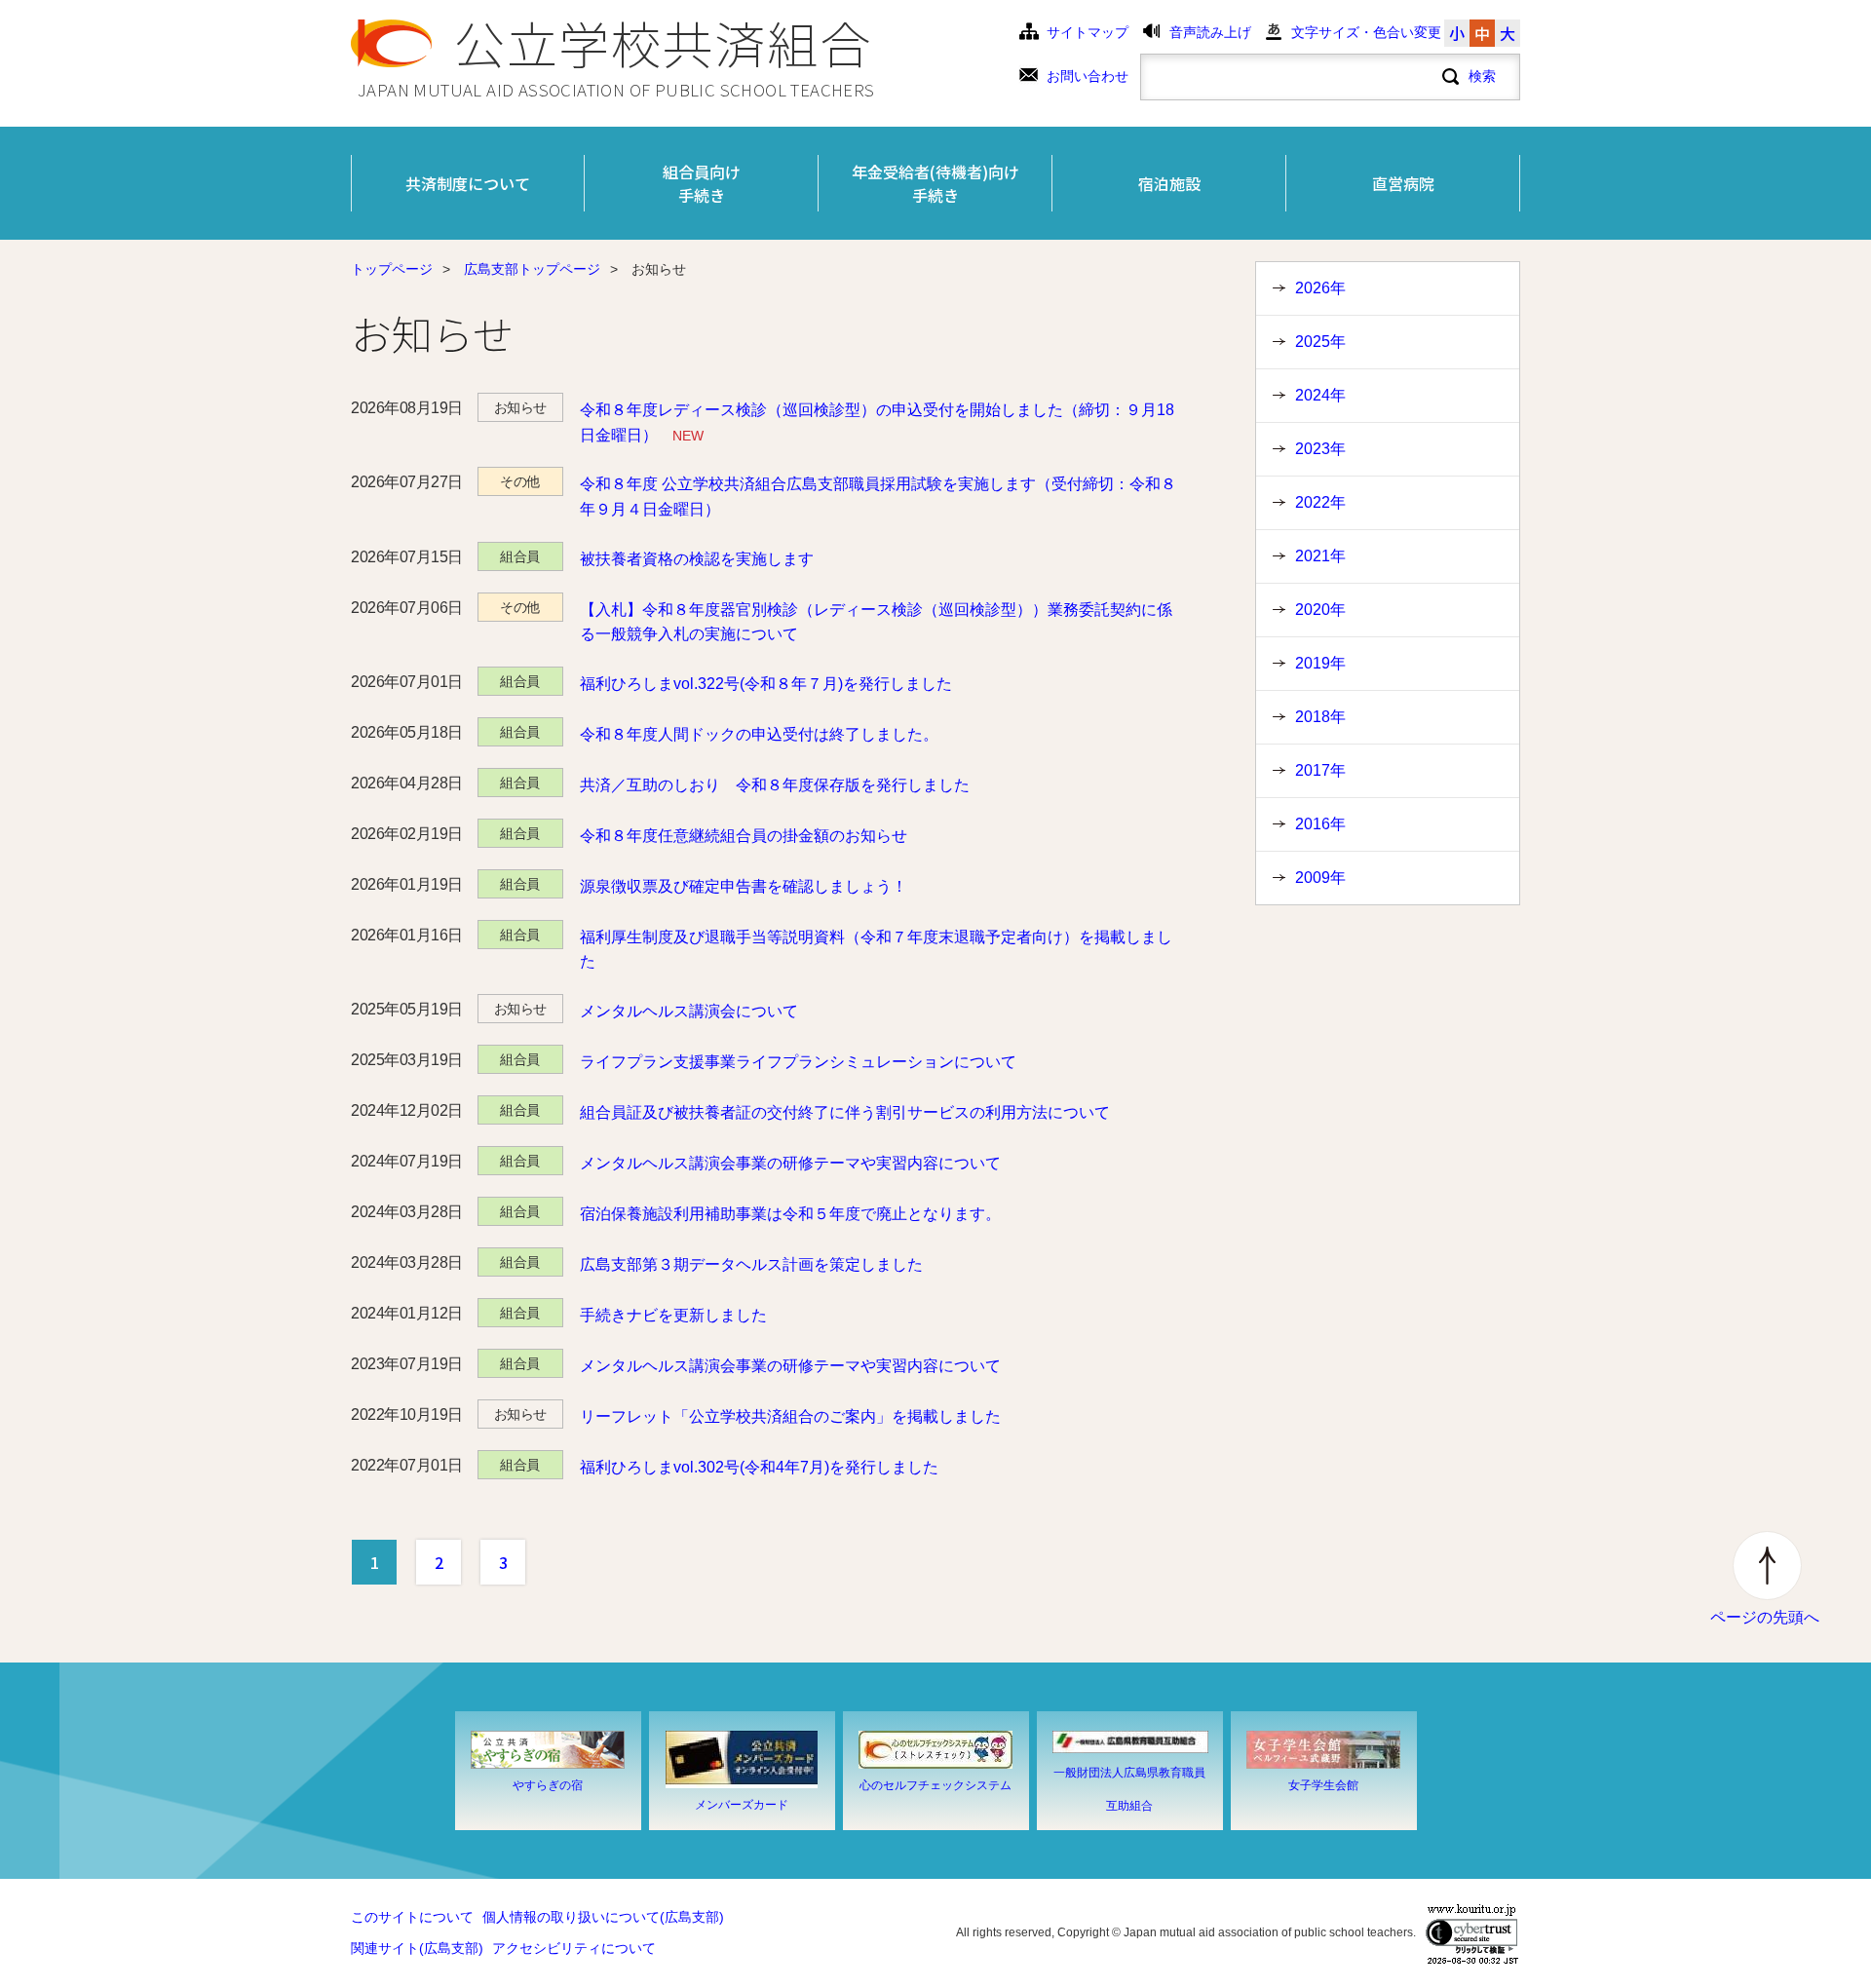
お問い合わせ (1088, 76)
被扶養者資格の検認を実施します (697, 559)
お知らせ (520, 407)
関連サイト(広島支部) (417, 1949)
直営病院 (1403, 183)
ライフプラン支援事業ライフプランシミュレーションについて (798, 1062)
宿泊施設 (1169, 183)
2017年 (1320, 770)
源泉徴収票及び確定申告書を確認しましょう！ (744, 886)
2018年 (1320, 717)
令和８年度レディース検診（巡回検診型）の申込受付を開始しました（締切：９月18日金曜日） (877, 422)
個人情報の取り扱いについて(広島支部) (603, 1917)
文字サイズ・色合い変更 (1366, 33)
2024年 (1320, 395)
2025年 (1320, 342)
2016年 (1320, 824)
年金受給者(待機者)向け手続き (935, 183)
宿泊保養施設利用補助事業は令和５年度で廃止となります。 (790, 1214)
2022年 (1320, 502)
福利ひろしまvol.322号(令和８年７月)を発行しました (766, 684)
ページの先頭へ (1765, 1617)
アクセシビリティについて (574, 1949)
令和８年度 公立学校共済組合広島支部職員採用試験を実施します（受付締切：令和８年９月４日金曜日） (878, 497)
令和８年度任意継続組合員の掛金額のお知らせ (744, 836)
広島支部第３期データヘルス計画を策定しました (751, 1264)
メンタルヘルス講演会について (689, 1011)
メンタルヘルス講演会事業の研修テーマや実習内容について (790, 1163)
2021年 (1320, 556)
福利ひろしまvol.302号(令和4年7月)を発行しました (759, 1467)
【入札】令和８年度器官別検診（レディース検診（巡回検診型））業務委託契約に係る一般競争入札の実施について (876, 622)
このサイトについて (412, 1917)
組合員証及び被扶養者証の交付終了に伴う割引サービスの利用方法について (845, 1112)
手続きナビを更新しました (673, 1315)
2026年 (1320, 288)
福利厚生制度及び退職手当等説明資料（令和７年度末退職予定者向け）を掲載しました (876, 950)
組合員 (520, 556)
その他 (520, 481)
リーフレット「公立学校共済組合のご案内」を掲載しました (790, 1416)
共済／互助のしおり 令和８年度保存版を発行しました (775, 785)
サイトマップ (1088, 33)
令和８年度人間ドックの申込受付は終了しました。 (759, 734)
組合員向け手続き (702, 183)
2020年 (1320, 610)
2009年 (1320, 878)
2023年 (1320, 449)
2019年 (1320, 663)
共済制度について (468, 183)
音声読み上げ (1210, 33)
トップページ (392, 269)
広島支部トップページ (532, 269)
